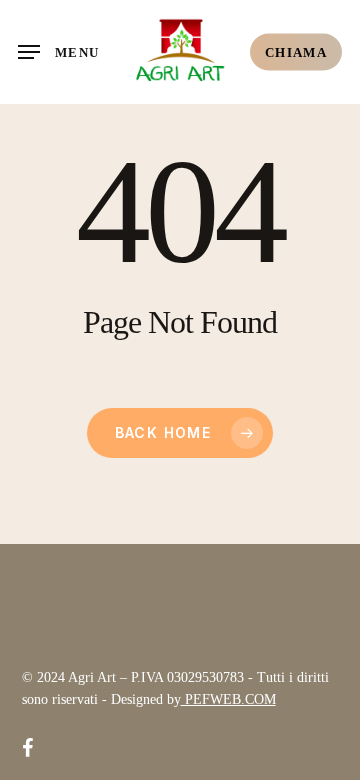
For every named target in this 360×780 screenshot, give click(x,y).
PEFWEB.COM (228, 699)
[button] (58, 52)
